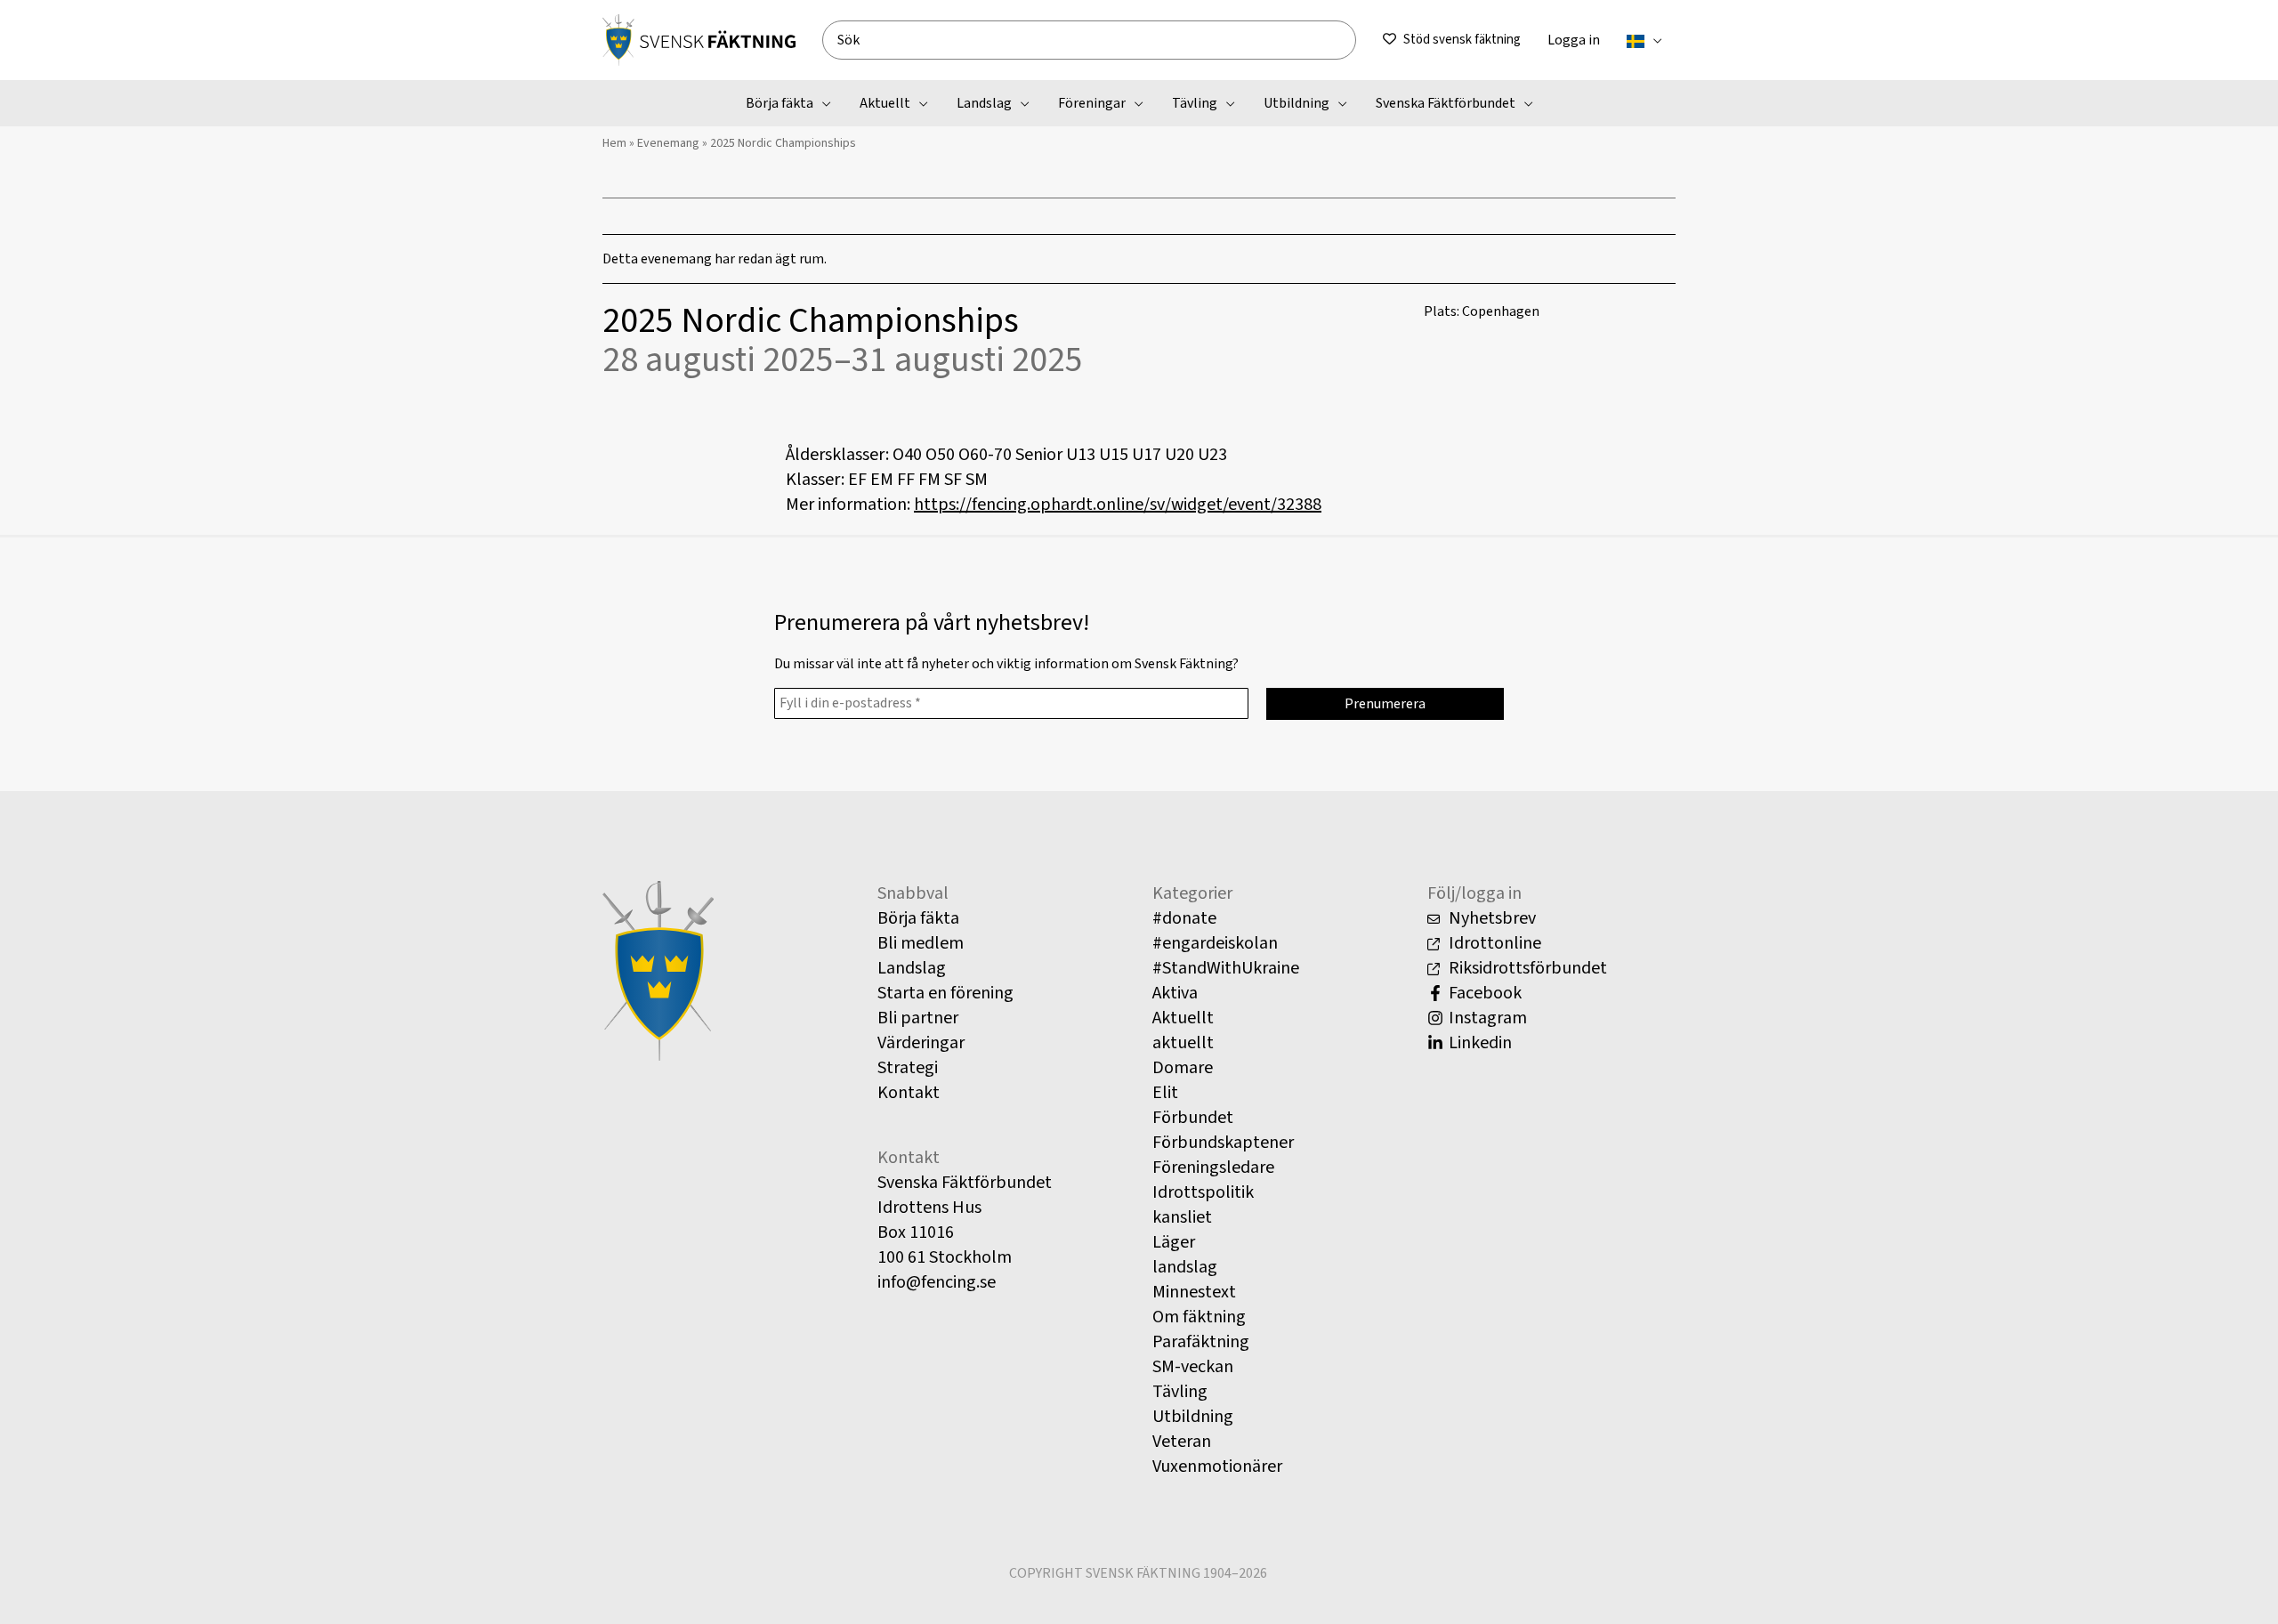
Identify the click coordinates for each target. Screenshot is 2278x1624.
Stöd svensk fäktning (1462, 40)
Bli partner (918, 1018)
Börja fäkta (918, 918)
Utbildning (1193, 1417)
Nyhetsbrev (1490, 918)
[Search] (1349, 40)
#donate (1184, 918)
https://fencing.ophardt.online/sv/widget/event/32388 (1118, 505)
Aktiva (1175, 993)
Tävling (1180, 1392)
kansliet (1182, 1217)
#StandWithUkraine (1226, 968)
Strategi (908, 1068)
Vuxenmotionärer (1217, 1466)
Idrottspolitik (1203, 1192)
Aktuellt (1183, 1018)
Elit (1165, 1093)
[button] (1653, 40)
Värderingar (921, 1043)
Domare (1183, 1068)
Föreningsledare (1213, 1168)
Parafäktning (1201, 1342)
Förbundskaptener (1223, 1143)
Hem (614, 143)
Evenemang (668, 143)
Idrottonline (1493, 943)
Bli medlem (921, 943)
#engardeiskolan (1215, 943)
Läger (1174, 1242)
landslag (1185, 1267)
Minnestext (1194, 1292)
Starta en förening (945, 993)
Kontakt (909, 1093)
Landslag (912, 968)
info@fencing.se (937, 1282)
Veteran (1182, 1442)
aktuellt (1183, 1043)
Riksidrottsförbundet (1526, 968)
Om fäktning (1199, 1317)
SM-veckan (1193, 1367)
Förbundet (1193, 1118)
